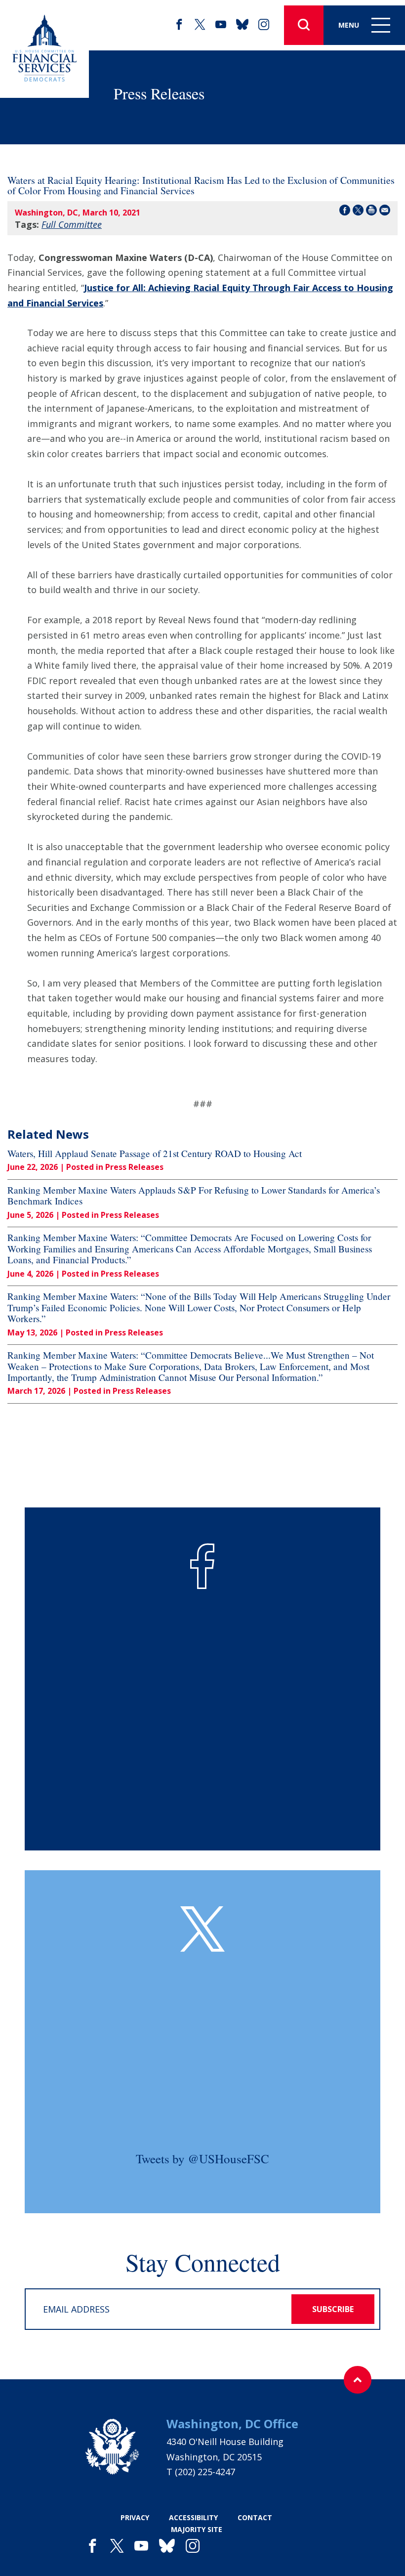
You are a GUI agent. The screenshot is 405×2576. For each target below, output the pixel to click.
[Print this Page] (371, 212)
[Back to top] (358, 2380)
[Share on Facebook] (345, 212)
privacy (135, 2517)
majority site (197, 2529)
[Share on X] (358, 212)
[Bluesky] (242, 25)
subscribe (333, 2309)
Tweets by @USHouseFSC (202, 2159)
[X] (200, 25)
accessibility (193, 2517)
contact (255, 2517)
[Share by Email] (385, 212)
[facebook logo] (202, 1566)
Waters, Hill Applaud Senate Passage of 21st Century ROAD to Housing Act (155, 1154)
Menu (349, 25)
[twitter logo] (202, 1929)
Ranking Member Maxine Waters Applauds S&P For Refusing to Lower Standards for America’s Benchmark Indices (194, 1196)
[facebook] (179, 25)
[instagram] (264, 25)
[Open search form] (304, 25)
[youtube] (221, 25)
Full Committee (72, 224)
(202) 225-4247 (205, 2472)
